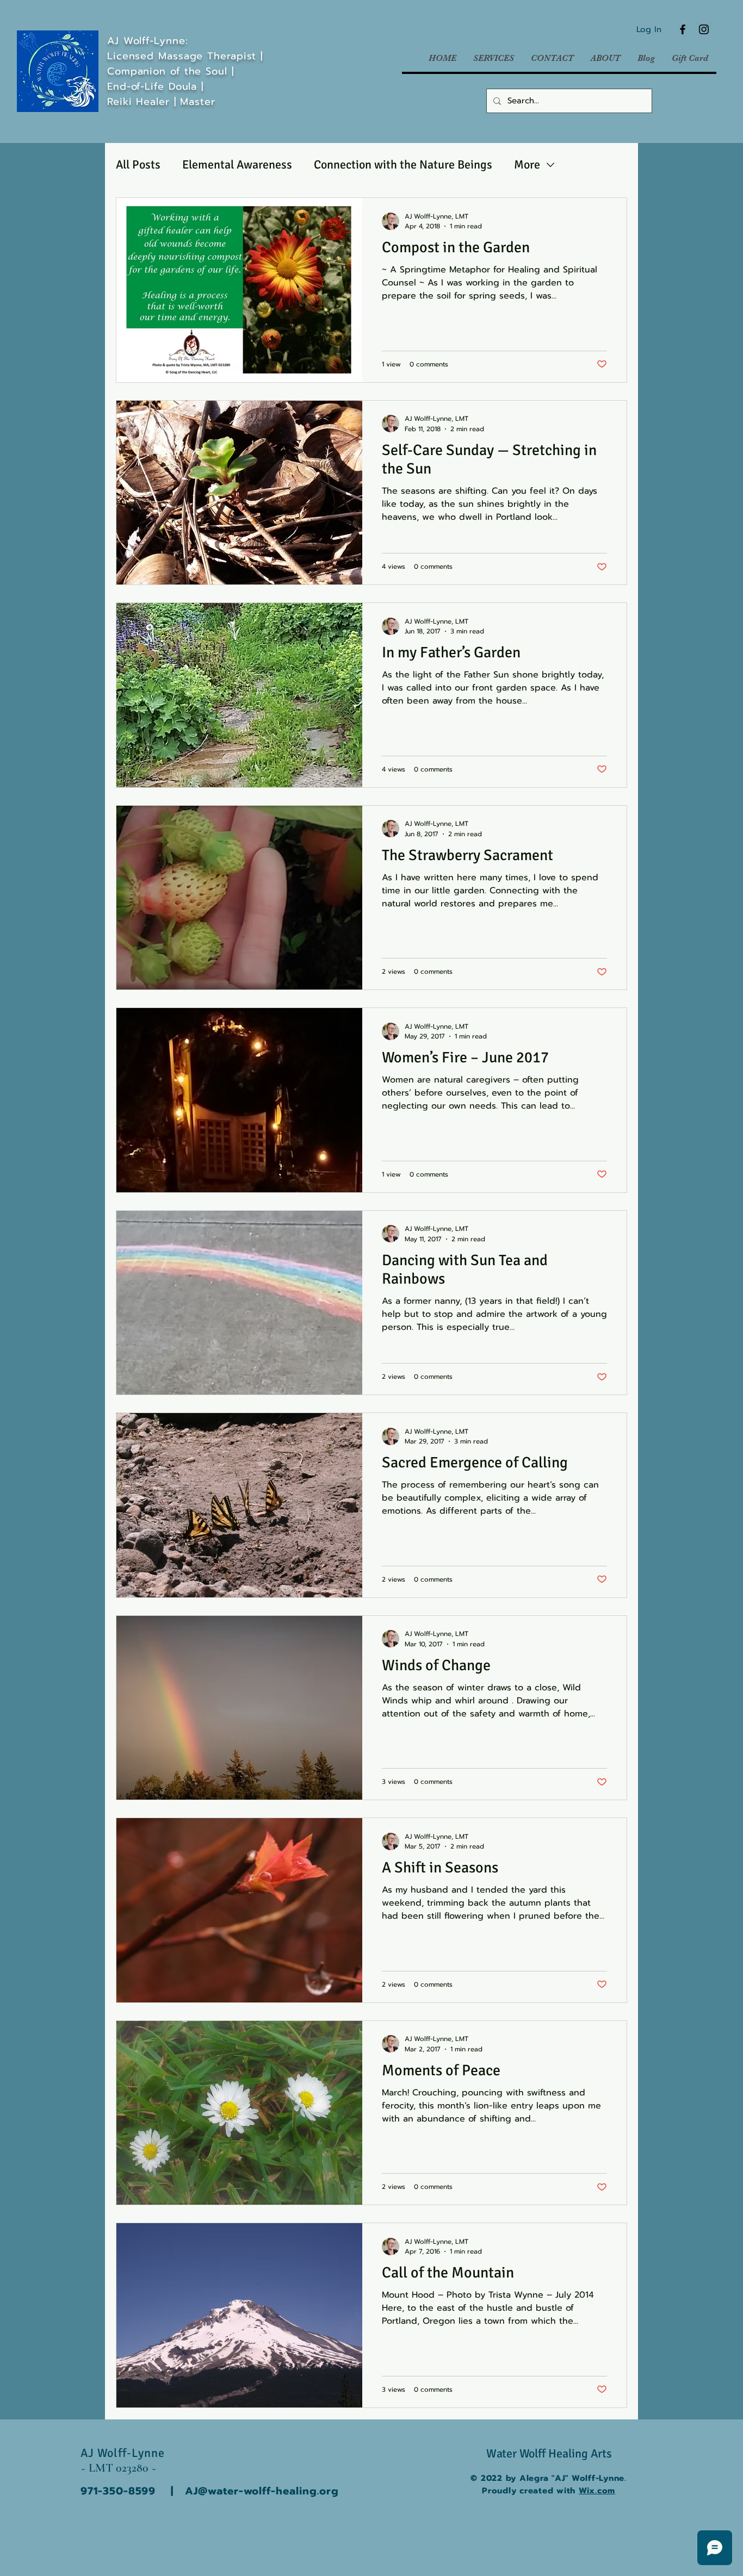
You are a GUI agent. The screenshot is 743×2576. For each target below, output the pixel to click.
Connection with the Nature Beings (403, 164)
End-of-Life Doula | (157, 86)
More (527, 164)
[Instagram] (704, 29)
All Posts (138, 164)
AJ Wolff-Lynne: (148, 41)
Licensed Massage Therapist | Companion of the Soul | (187, 64)
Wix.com (597, 2491)
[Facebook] (683, 29)
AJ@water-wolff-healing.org (262, 2491)
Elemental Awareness (237, 164)
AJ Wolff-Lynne (125, 2453)
